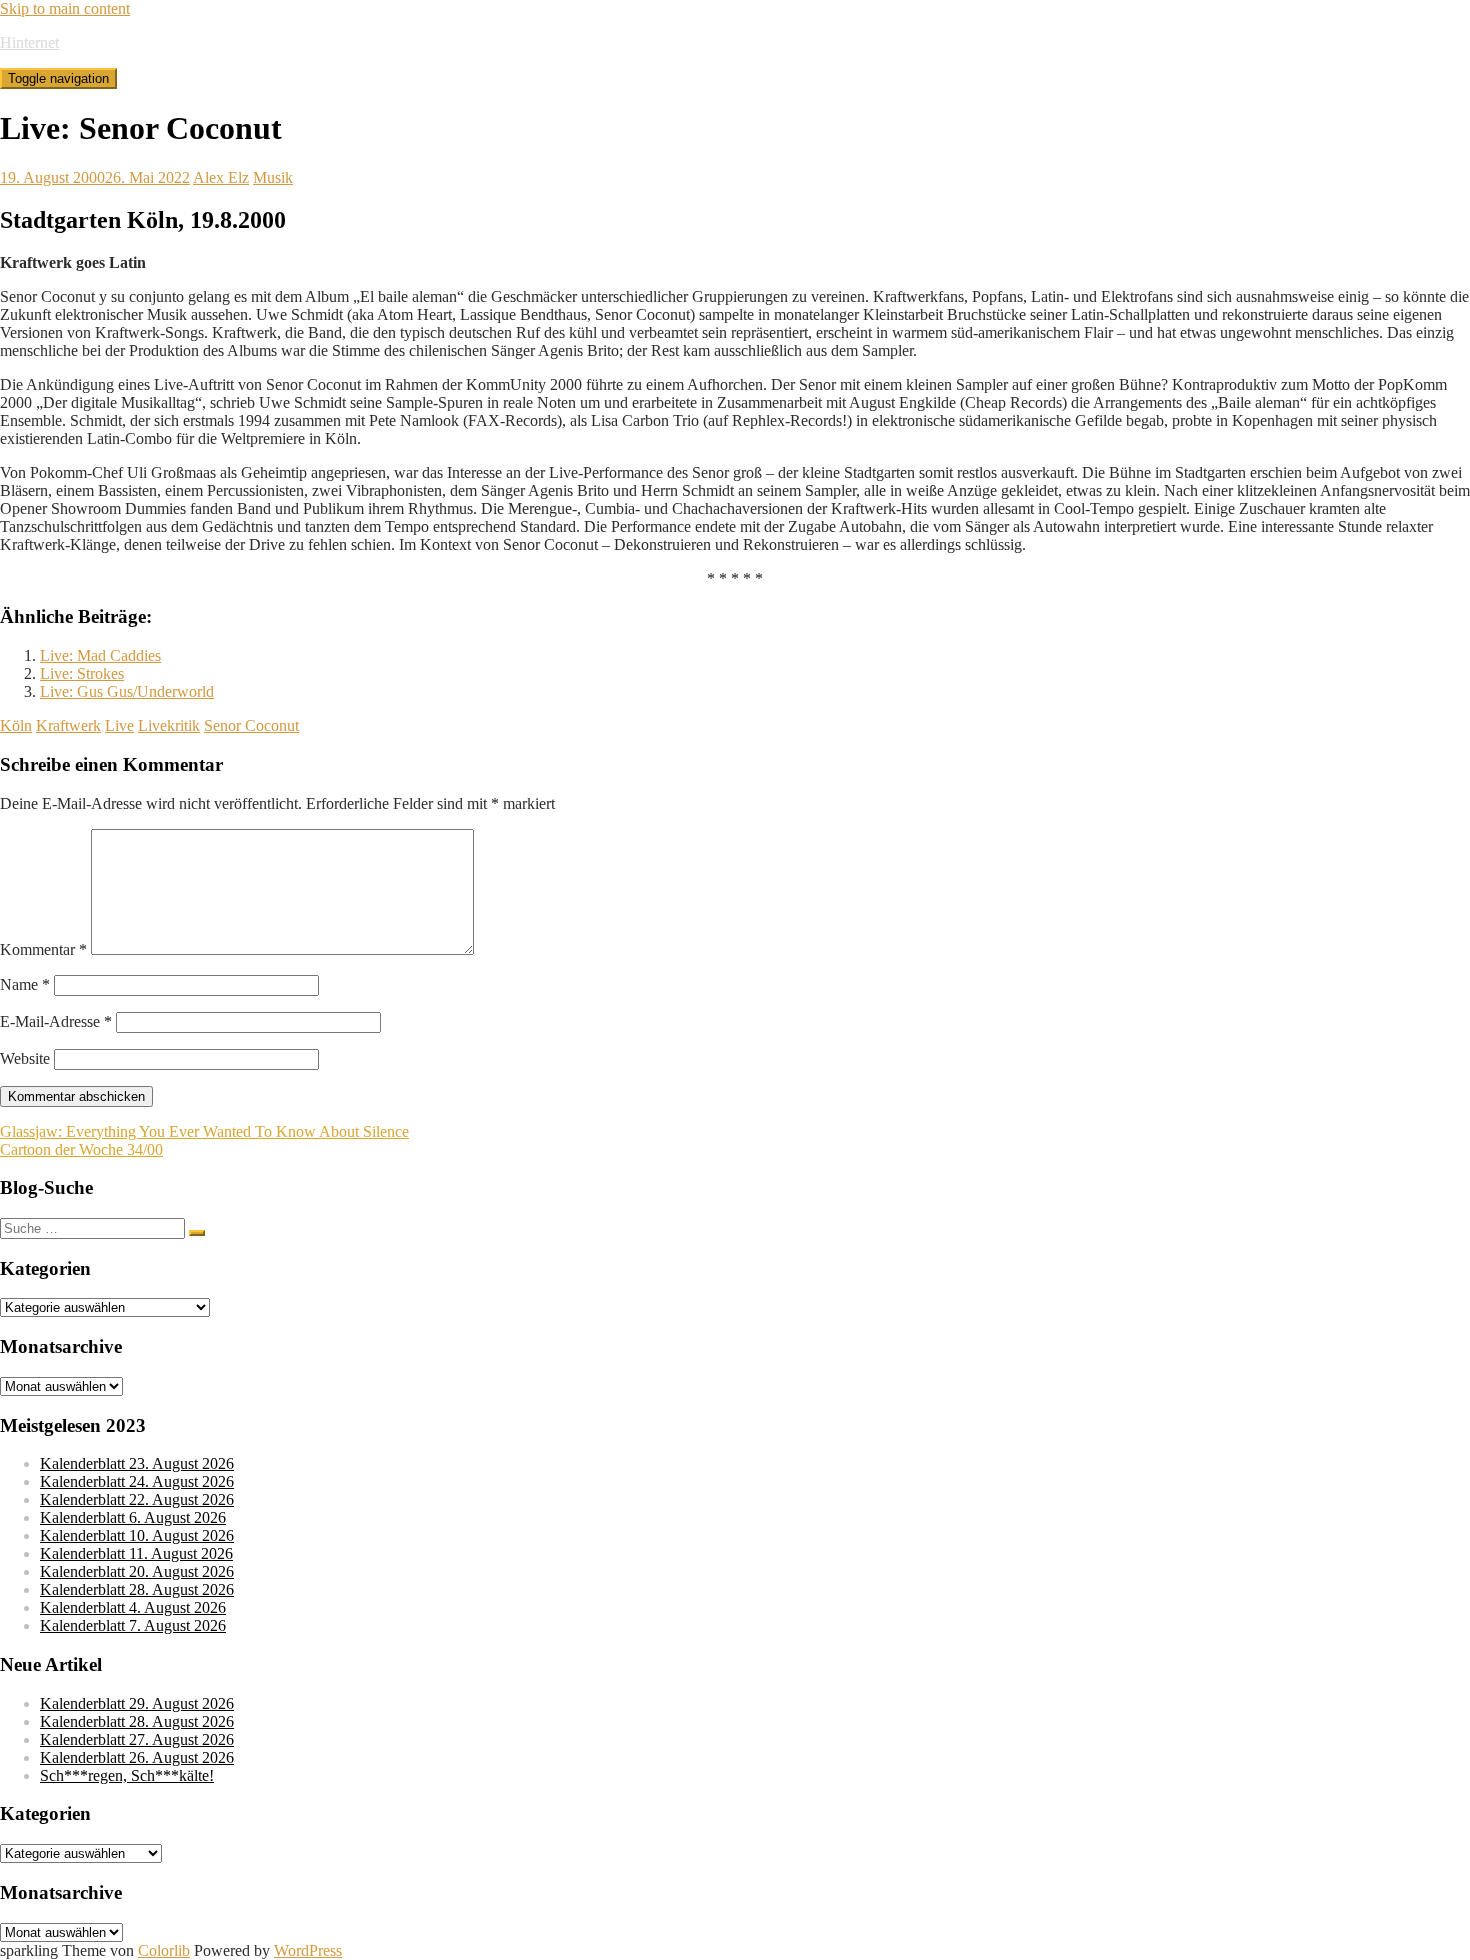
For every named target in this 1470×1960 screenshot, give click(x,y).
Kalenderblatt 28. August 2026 (137, 1589)
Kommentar (43, 949)
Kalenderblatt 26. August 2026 (137, 1757)
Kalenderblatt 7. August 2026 (133, 1625)
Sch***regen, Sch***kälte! (127, 1775)
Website (25, 1058)
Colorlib (164, 1950)
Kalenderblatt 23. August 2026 (137, 1463)
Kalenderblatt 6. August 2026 (133, 1517)
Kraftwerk (68, 725)
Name (25, 984)
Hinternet (29, 42)
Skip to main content (65, 8)
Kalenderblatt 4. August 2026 (133, 1607)
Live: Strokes (82, 673)
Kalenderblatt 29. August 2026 (137, 1703)
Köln (16, 725)
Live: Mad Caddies (100, 655)
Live (119, 725)
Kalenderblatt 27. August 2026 (137, 1739)
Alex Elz (221, 177)
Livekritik (169, 725)
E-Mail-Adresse (56, 1021)
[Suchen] (197, 1233)
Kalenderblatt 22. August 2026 (137, 1499)
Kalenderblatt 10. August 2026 (137, 1535)
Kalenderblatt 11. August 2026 (136, 1553)
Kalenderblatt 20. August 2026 (137, 1571)
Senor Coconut (251, 725)
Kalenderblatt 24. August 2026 (137, 1481)
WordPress (308, 1950)
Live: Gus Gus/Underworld (127, 691)
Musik (273, 177)
